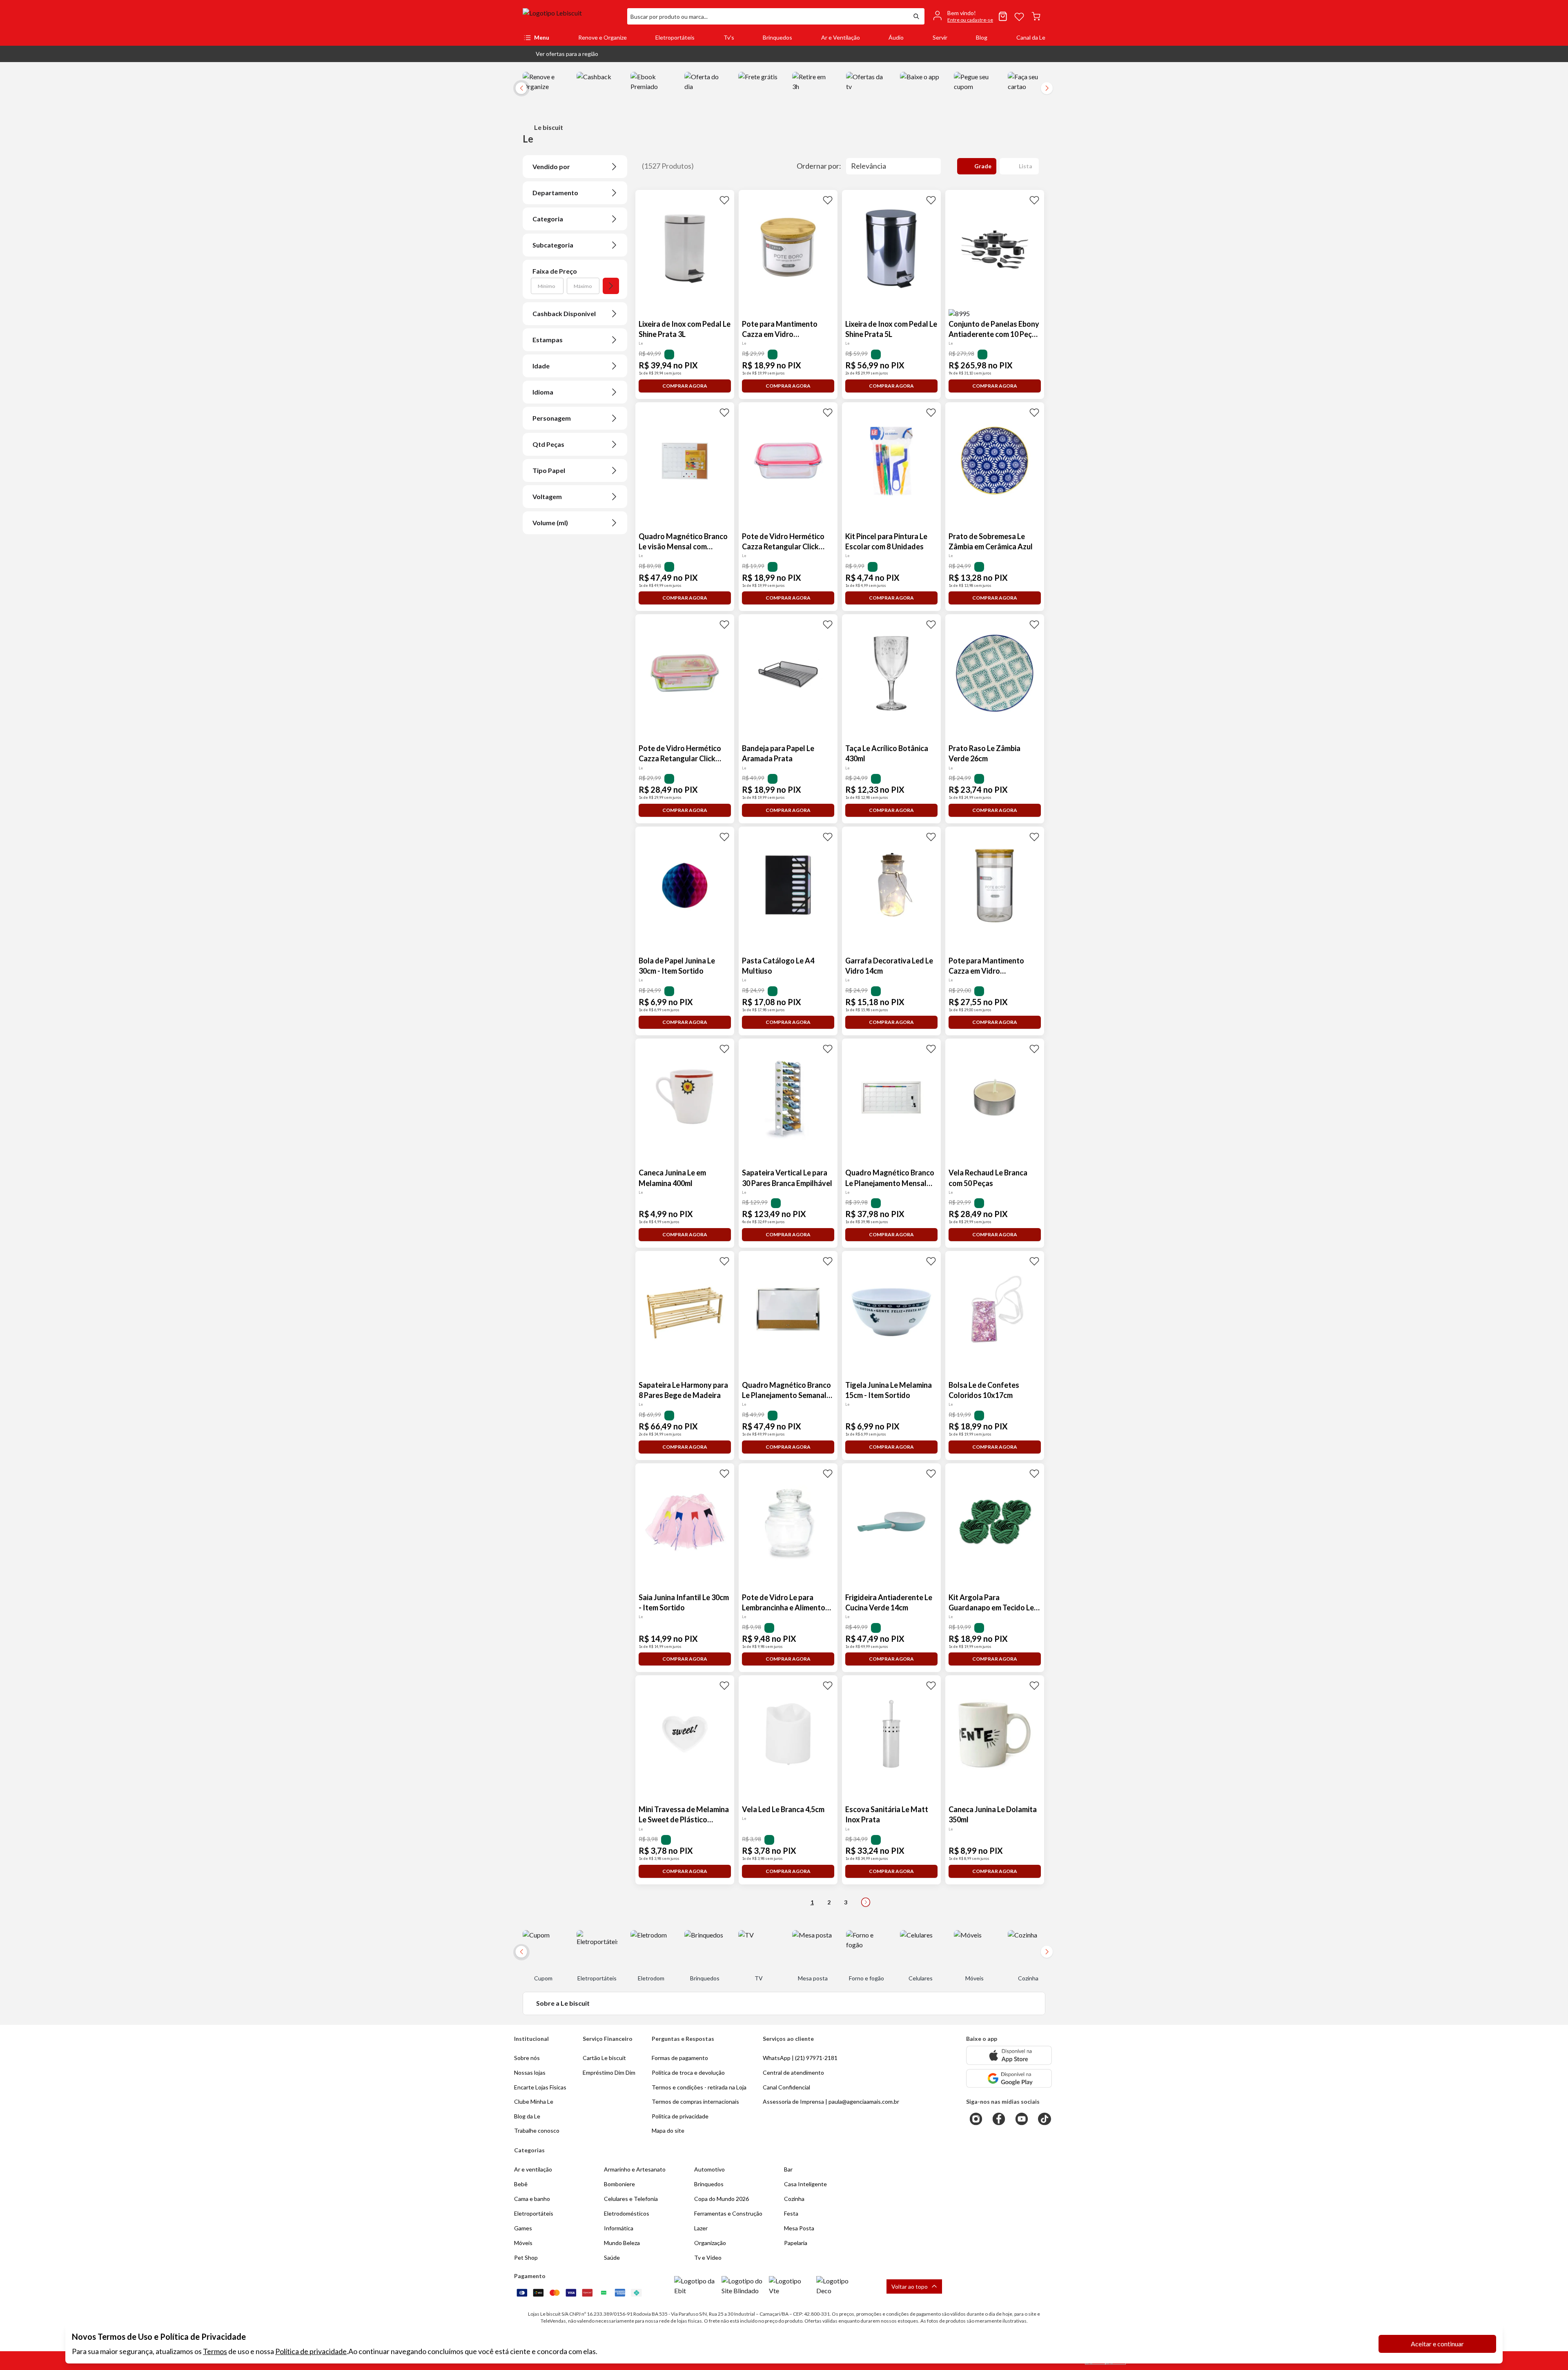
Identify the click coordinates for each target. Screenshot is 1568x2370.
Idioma (543, 392)
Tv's (729, 37)
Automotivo (709, 2169)
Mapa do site (668, 2130)
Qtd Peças (548, 444)
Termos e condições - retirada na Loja (699, 2087)
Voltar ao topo (910, 2286)
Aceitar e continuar (1437, 2344)
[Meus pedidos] (1003, 16)
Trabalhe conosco (537, 2130)
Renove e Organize (602, 37)
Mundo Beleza (622, 2243)
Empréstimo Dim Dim (609, 2072)
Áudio (896, 37)
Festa (791, 2213)
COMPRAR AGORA (685, 386)
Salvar (640, 113)
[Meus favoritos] (1019, 16)
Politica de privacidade (680, 2116)
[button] (560, 54)
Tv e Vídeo (708, 2257)
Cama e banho (532, 2199)
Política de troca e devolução (688, 2072)
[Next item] (1047, 88)
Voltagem (547, 496)
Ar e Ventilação (841, 37)
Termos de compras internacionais (695, 2101)
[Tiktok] (1045, 2119)
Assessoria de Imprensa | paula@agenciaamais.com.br (831, 2101)
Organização (710, 2243)
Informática (619, 2228)
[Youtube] (1022, 2119)
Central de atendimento (793, 2072)
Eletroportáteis (675, 37)
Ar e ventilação (533, 2169)
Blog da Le (527, 2116)
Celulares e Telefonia (631, 2199)
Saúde (612, 2257)
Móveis (523, 2243)
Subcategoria (553, 245)
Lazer (701, 2228)
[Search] (916, 16)
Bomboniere (619, 2184)
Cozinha (794, 2199)
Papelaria (796, 2243)
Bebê (521, 2184)
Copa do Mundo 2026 (722, 2199)
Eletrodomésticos (627, 2213)
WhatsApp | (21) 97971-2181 (800, 2058)
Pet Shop (526, 2257)
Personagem (552, 418)
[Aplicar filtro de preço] (611, 286)
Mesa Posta (799, 2228)
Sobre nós (527, 2058)
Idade (541, 366)
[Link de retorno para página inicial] (572, 16)
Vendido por (551, 166)
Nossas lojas (530, 2072)
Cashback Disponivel (564, 313)
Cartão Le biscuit (604, 2058)
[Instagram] (976, 2119)
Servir (940, 37)
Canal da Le (1031, 37)
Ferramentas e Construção (728, 2213)
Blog (982, 37)
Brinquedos (777, 37)
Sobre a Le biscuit (563, 2003)
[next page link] (866, 1902)
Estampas (548, 340)
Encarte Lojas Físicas (540, 2087)
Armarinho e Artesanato (635, 2169)
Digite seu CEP (550, 98)
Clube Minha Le (534, 2101)
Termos (215, 2351)
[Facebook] (999, 2119)
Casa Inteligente (805, 2184)
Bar (788, 2169)
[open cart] (1036, 16)
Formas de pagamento (680, 2058)
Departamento (555, 193)
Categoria (548, 219)
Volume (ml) (550, 523)
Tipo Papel (549, 470)
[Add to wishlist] (724, 200)
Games (523, 2228)
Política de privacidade (311, 2351)
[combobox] (768, 16)
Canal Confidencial (786, 2087)
